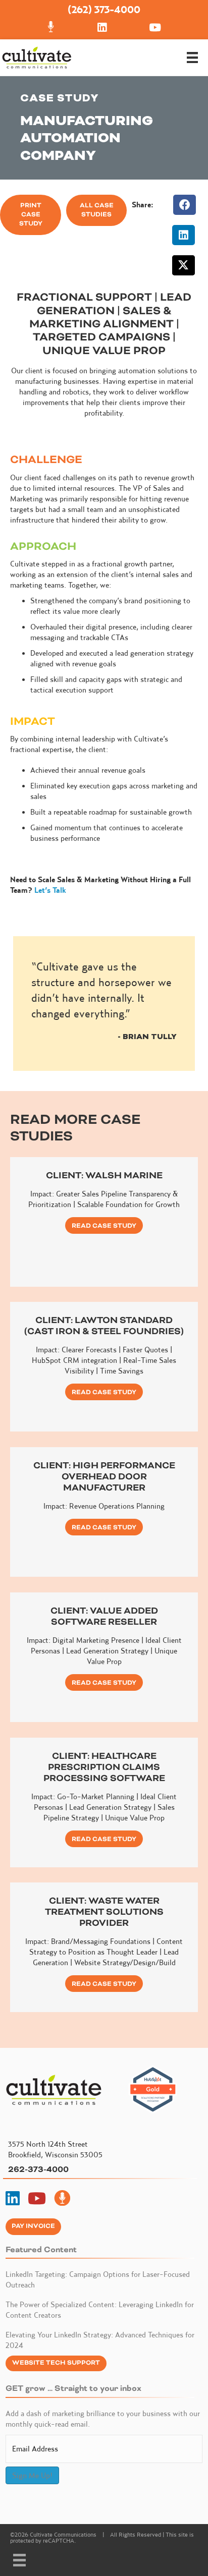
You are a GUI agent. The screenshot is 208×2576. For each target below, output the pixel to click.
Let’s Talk (50, 890)
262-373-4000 (38, 2169)
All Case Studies (97, 210)
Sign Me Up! (32, 2475)
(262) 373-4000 (104, 9)
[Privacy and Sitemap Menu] (19, 2560)
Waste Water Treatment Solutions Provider (104, 1912)
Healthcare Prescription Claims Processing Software (104, 1767)
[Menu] (192, 58)
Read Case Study (104, 1226)
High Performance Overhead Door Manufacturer (118, 1476)
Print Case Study (31, 215)
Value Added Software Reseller (105, 1616)
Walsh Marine (124, 1175)
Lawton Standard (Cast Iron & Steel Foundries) (104, 1326)
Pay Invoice (33, 2226)
